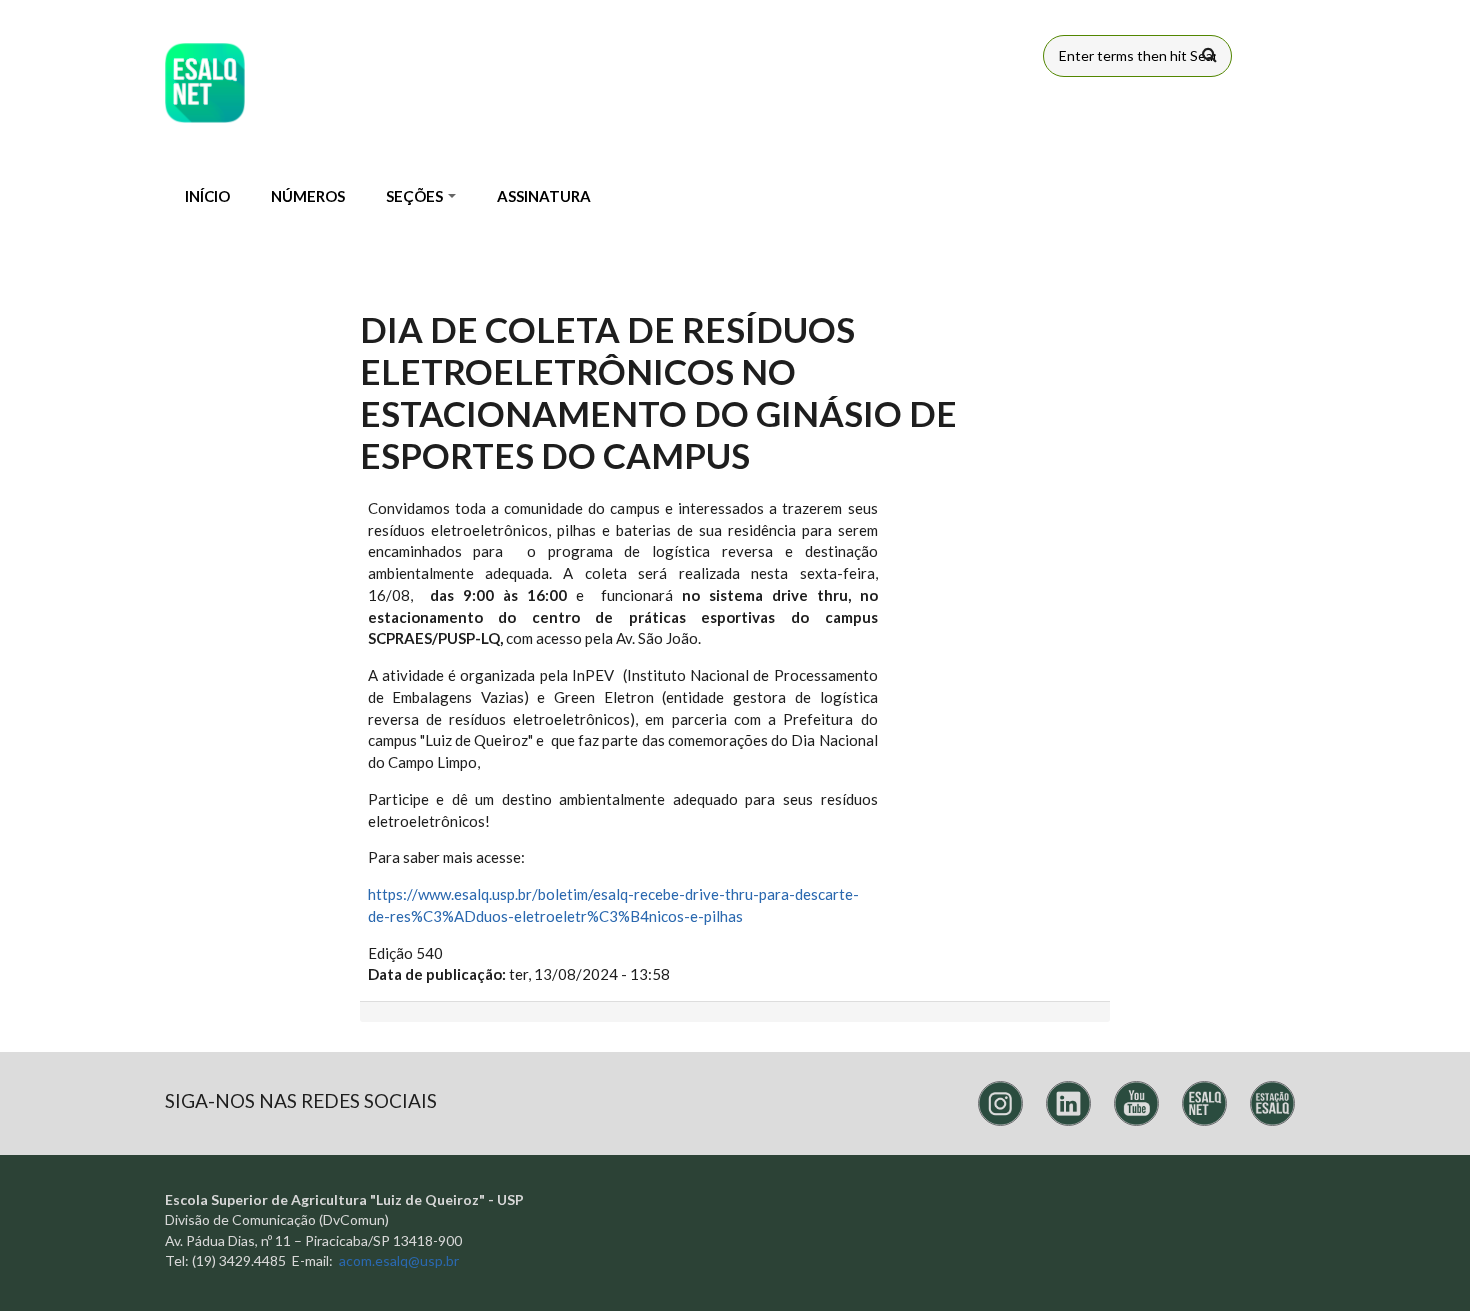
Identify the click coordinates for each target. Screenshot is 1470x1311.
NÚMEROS (308, 196)
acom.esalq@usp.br (399, 1260)
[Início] (205, 83)
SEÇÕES (416, 196)
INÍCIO (207, 196)
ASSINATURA (544, 196)
